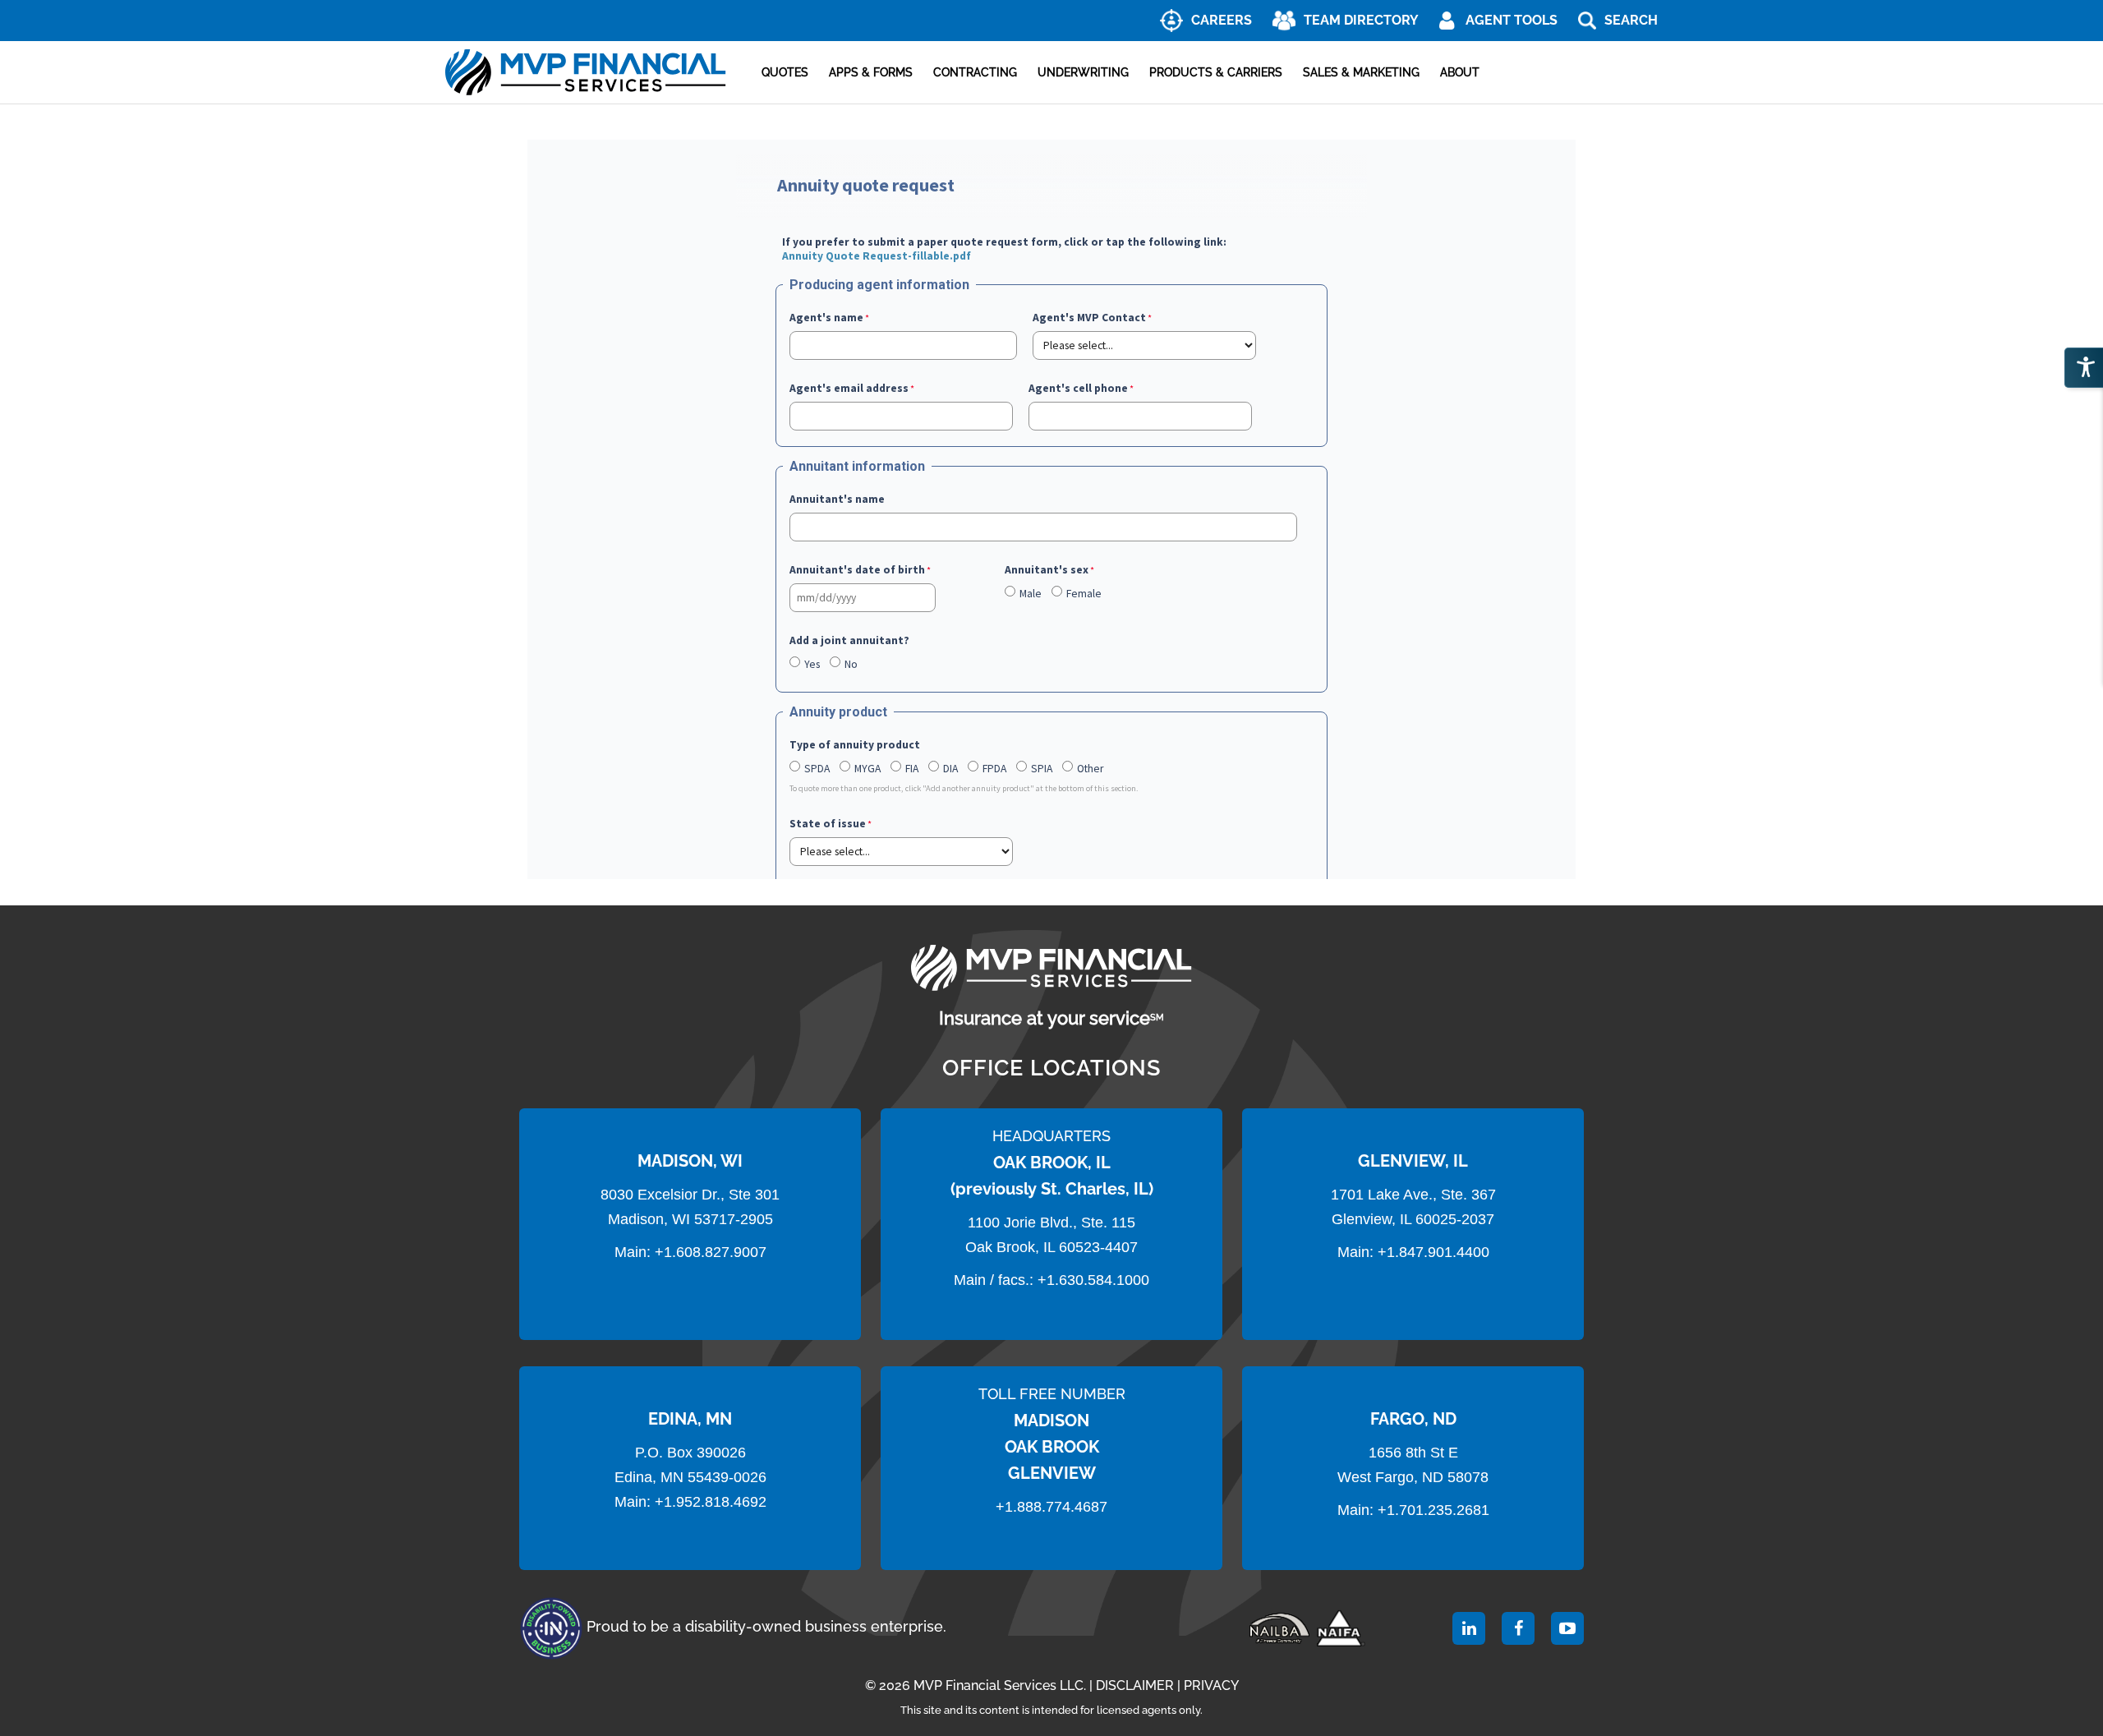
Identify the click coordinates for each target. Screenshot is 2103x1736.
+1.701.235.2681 (1433, 1510)
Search (1631, 20)
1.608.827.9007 (715, 1252)
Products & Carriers (1216, 72)
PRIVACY (1211, 1685)
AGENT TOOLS (1512, 20)
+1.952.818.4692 (711, 1502)
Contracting (975, 72)
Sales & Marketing (1361, 72)
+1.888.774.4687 (1051, 1507)
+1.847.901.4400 (1431, 1252)
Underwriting (1083, 72)
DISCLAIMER (1135, 1685)
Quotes (785, 72)
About (1460, 72)
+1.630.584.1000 (1093, 1280)
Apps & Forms (871, 72)
